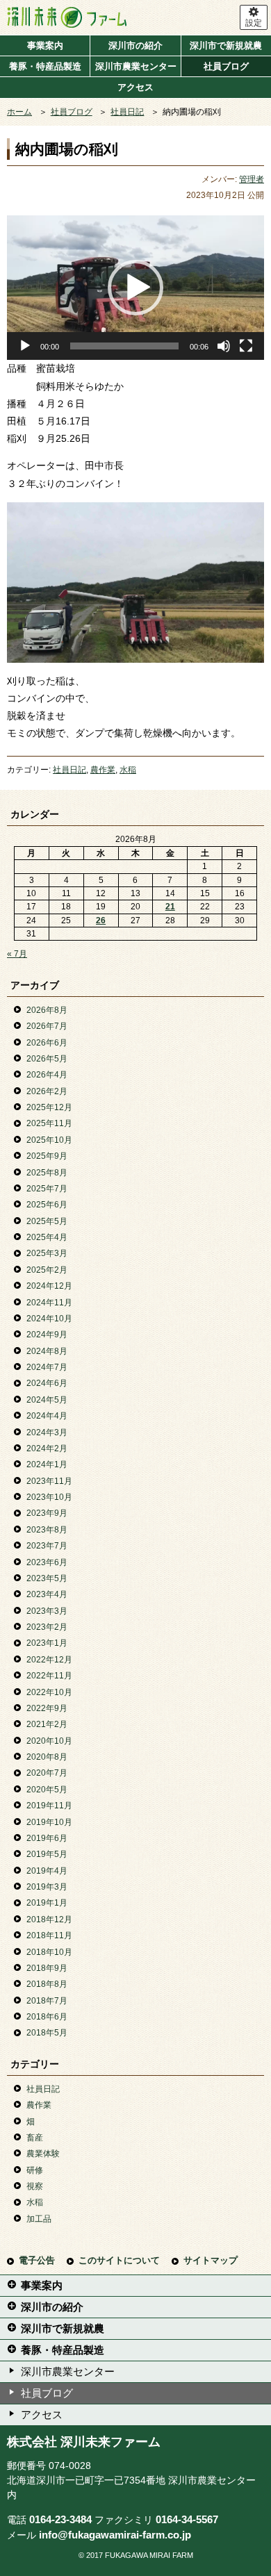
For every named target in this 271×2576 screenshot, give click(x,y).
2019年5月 (47, 1854)
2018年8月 (47, 1984)
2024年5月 (47, 1400)
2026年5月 (47, 1059)
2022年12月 (49, 1660)
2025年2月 (47, 1270)
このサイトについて (119, 2260)
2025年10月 (49, 1140)
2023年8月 (47, 1530)
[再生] (25, 346)
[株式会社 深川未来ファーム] (120, 17)
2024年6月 (47, 1383)
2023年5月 (47, 1578)
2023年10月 (49, 1497)
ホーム (19, 112)
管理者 (252, 179)
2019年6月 (47, 1838)
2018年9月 (47, 1968)
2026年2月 (47, 1091)
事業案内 (45, 46)
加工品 (39, 2219)
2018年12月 (49, 1919)
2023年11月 (49, 1481)
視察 (35, 2186)
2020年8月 (47, 1757)
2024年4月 (47, 1416)
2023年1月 (47, 1643)
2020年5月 (47, 1790)
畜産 (35, 2138)
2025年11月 (49, 1123)
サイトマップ (211, 2260)
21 (170, 907)
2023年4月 (47, 1594)
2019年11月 (49, 1806)
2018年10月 (49, 1952)
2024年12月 (49, 1286)
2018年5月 (47, 2033)
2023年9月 (47, 1513)
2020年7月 (47, 1773)
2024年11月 (49, 1303)
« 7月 (17, 954)
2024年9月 (47, 1335)
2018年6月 (47, 2017)
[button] (135, 288)
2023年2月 (47, 1627)
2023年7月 (47, 1546)
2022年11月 (49, 1676)
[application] (135, 288)
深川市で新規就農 (226, 46)
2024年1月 (47, 1464)
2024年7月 (47, 1367)
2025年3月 (47, 1253)
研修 (35, 2170)
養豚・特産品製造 (45, 66)
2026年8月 (47, 1010)
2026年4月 (47, 1075)
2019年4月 (47, 1871)
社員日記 (127, 112)
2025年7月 (47, 1189)
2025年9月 (47, 1156)
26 (101, 920)
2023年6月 (47, 1562)
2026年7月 (47, 1026)
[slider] (124, 346)
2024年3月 (47, 1433)
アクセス (135, 87)
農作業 (103, 770)
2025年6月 (47, 1205)
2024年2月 (47, 1448)
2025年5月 (47, 1221)
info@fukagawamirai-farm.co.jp (115, 2535)
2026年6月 (47, 1043)
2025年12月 (49, 1107)
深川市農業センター (136, 66)
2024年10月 (49, 1319)
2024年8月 (47, 1351)
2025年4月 (47, 1237)
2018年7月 (47, 2001)
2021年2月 (47, 1724)
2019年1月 (47, 1903)
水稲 (128, 770)
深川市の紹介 (135, 46)
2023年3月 (47, 1611)
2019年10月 (49, 1822)
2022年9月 (47, 1708)
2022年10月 (49, 1692)
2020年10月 (49, 1741)
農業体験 (43, 2154)
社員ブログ (226, 66)
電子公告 (37, 2260)
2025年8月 (47, 1173)
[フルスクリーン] (246, 346)
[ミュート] (224, 346)
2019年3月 (47, 1887)
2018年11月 (49, 1935)
